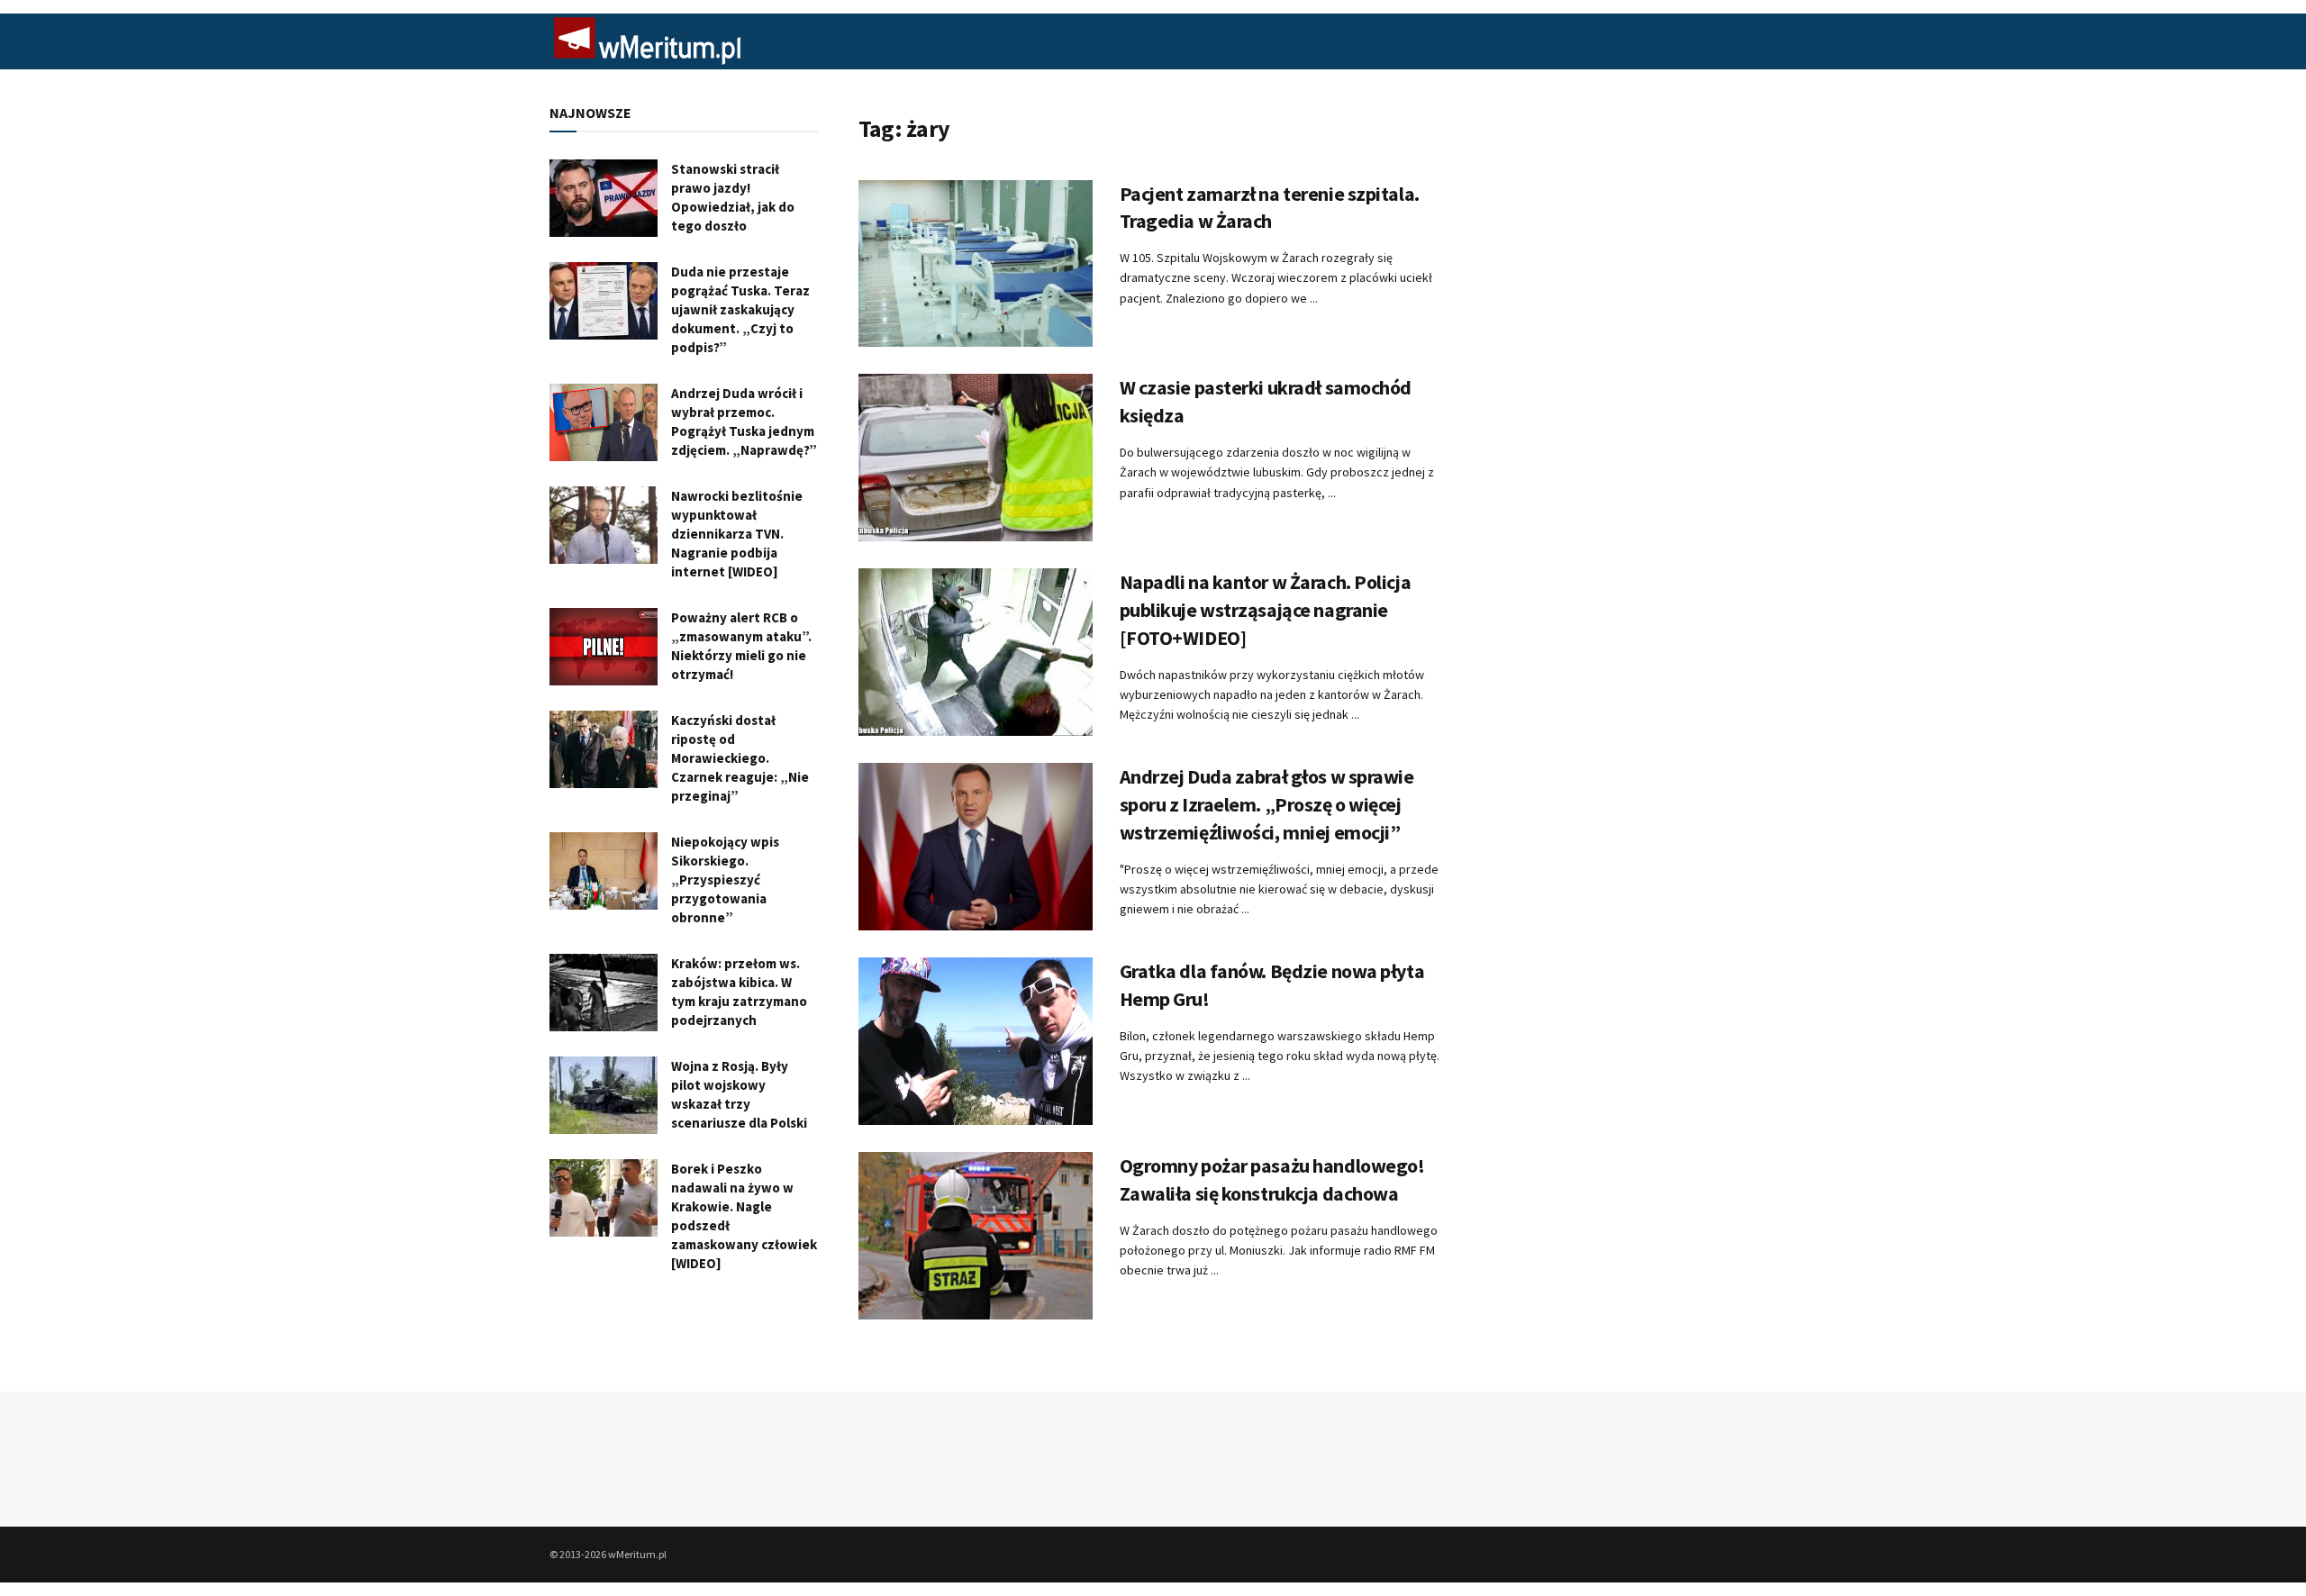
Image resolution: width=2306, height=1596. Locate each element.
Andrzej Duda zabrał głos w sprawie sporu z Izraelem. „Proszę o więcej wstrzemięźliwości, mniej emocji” (1267, 804)
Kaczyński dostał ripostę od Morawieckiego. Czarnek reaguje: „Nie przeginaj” (740, 758)
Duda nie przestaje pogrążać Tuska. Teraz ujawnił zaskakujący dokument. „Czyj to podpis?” (740, 309)
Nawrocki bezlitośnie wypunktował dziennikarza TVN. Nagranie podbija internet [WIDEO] (737, 534)
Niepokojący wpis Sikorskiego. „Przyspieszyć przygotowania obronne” (725, 880)
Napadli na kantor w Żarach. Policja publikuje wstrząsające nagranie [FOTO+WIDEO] (1266, 610)
